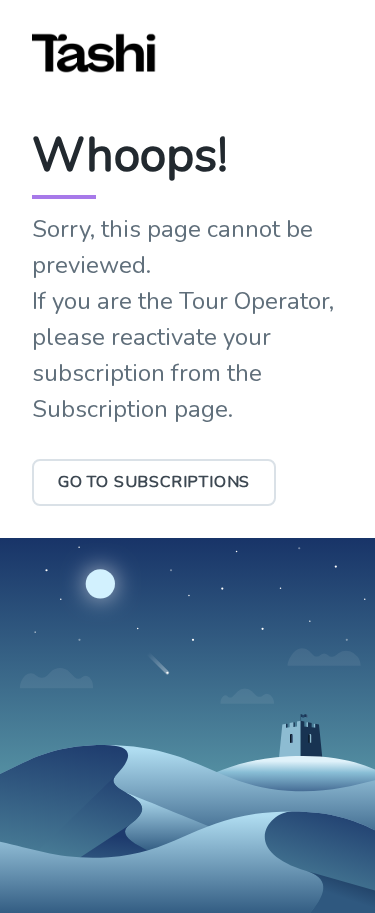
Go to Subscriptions (154, 482)
